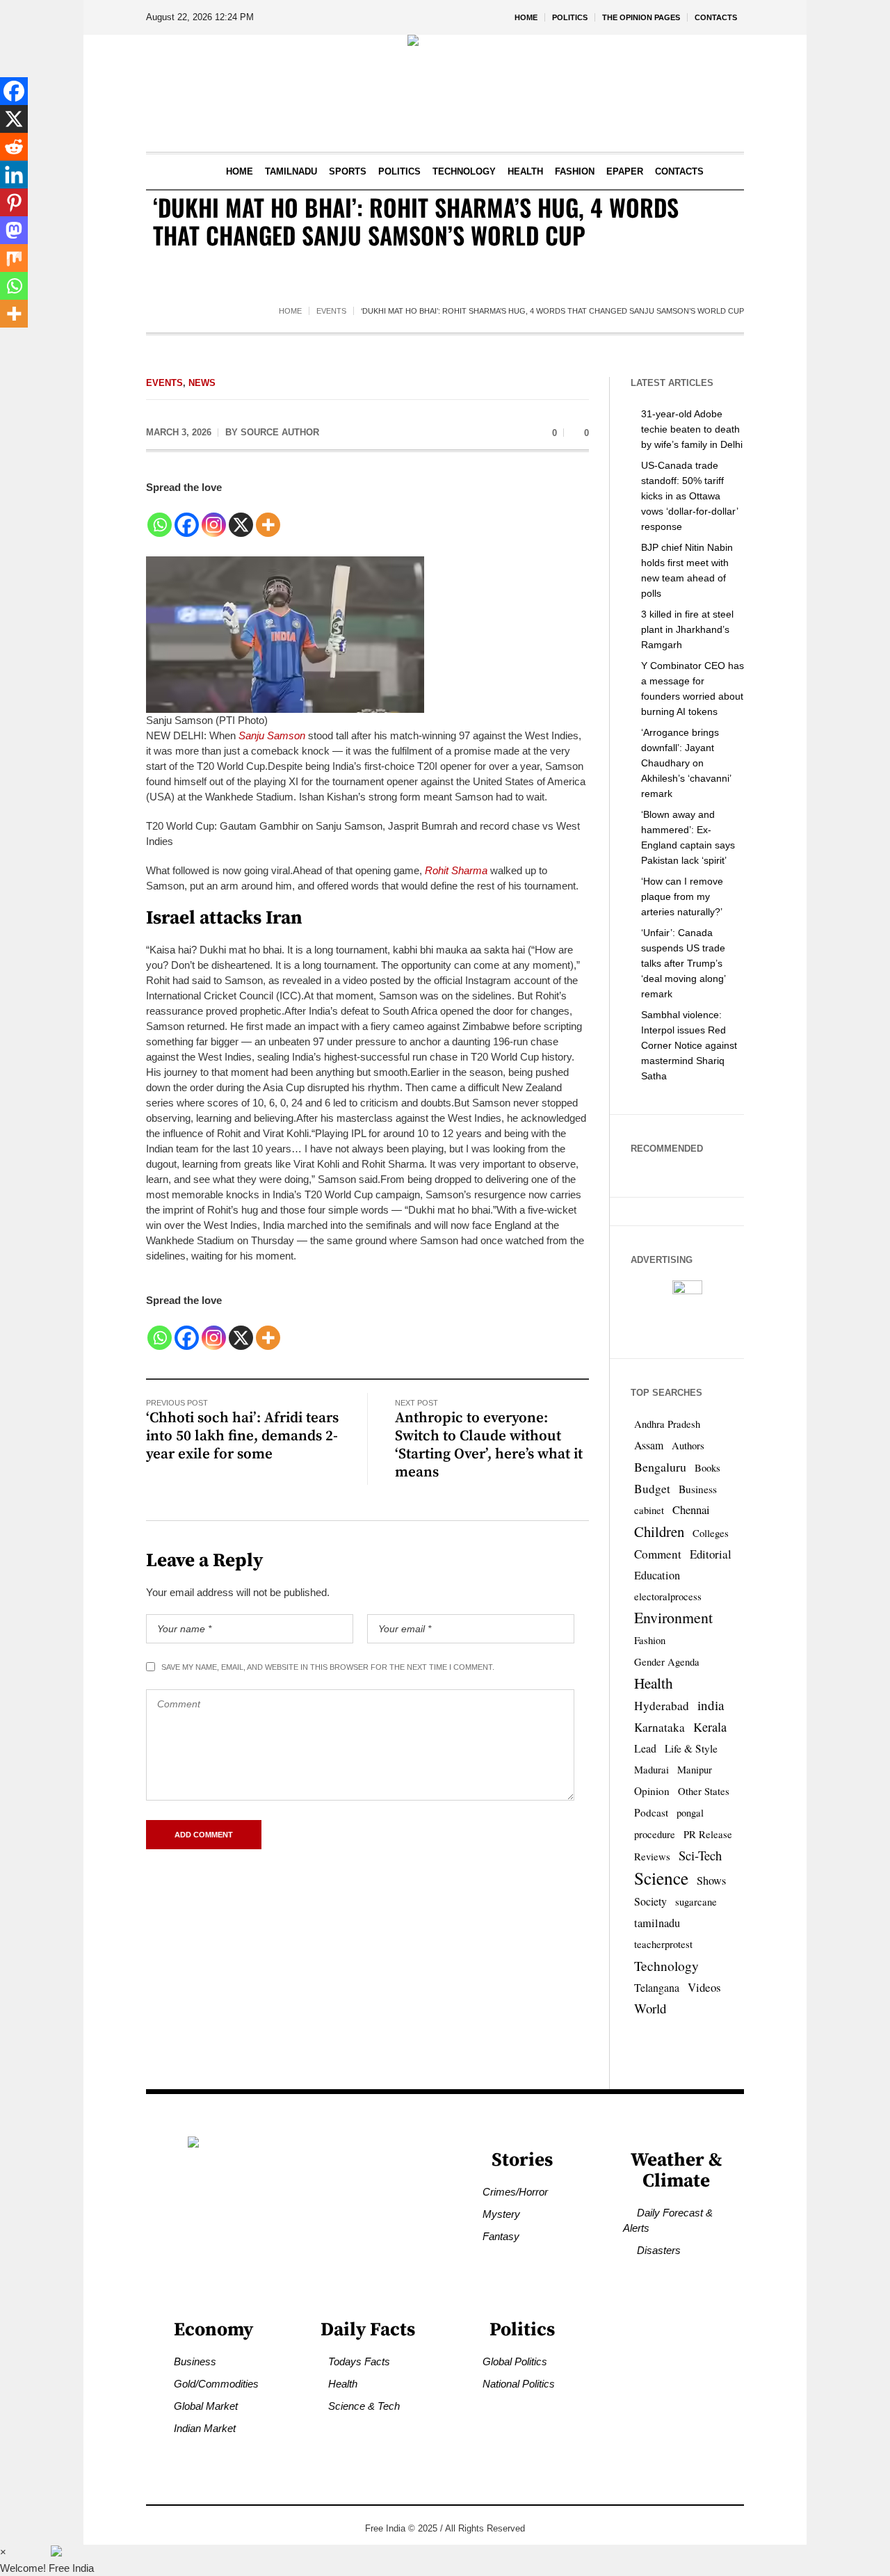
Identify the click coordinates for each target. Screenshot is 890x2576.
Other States (704, 1791)
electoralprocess (668, 1596)
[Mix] (14, 258)
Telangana (657, 1987)
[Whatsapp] (160, 517)
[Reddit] (14, 147)
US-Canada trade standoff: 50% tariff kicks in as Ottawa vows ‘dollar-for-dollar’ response (689, 496)
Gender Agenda (667, 1662)
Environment (673, 1617)
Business (698, 1489)
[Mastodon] (14, 230)
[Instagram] (214, 517)
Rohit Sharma (456, 870)
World (650, 2008)
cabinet (649, 1510)
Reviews (652, 1857)
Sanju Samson (272, 735)
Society (650, 1901)
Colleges (711, 1533)
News (202, 383)
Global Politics (515, 2361)
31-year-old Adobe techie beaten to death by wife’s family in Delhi (692, 429)
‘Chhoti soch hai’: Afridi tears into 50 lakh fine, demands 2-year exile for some (242, 1436)
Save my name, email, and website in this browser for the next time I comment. (328, 1667)
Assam (649, 1445)
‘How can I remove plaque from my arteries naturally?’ (682, 896)
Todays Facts (359, 2361)
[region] (181, 2461)
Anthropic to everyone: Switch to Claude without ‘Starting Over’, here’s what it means (489, 1445)
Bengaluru (660, 1467)
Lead (645, 1748)
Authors (688, 1446)
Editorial (711, 1554)
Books (707, 1468)
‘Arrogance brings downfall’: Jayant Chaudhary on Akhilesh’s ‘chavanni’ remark (686, 763)
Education (657, 1575)
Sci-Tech (700, 1855)
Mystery (501, 2214)
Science (661, 1878)
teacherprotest (663, 1944)
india (711, 1705)
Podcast (651, 1812)
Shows (711, 1881)
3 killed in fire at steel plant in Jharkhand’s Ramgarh (687, 629)
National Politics (519, 2384)
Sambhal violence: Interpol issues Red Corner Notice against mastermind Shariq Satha (689, 1045)
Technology (666, 1965)
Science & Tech (364, 2406)
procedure (655, 1834)
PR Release (708, 1834)
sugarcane (696, 1902)
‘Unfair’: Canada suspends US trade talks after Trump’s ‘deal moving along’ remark (683, 963)
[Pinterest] (14, 202)
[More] (268, 517)
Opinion (652, 1791)
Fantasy (501, 2236)
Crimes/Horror (515, 2192)
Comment (658, 1554)
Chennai (691, 1510)
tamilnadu (657, 1923)
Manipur (695, 1770)
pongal (690, 1813)
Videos (704, 1987)
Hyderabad (662, 1706)
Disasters (659, 2250)
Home (290, 311)
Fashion (650, 1640)
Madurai (652, 1770)
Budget (652, 1489)
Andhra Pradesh (667, 1424)
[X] (241, 517)
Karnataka (660, 1727)
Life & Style (691, 1748)
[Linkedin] (14, 175)
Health (654, 1683)
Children (659, 1531)
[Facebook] (187, 517)
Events (331, 311)
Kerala (710, 1727)
